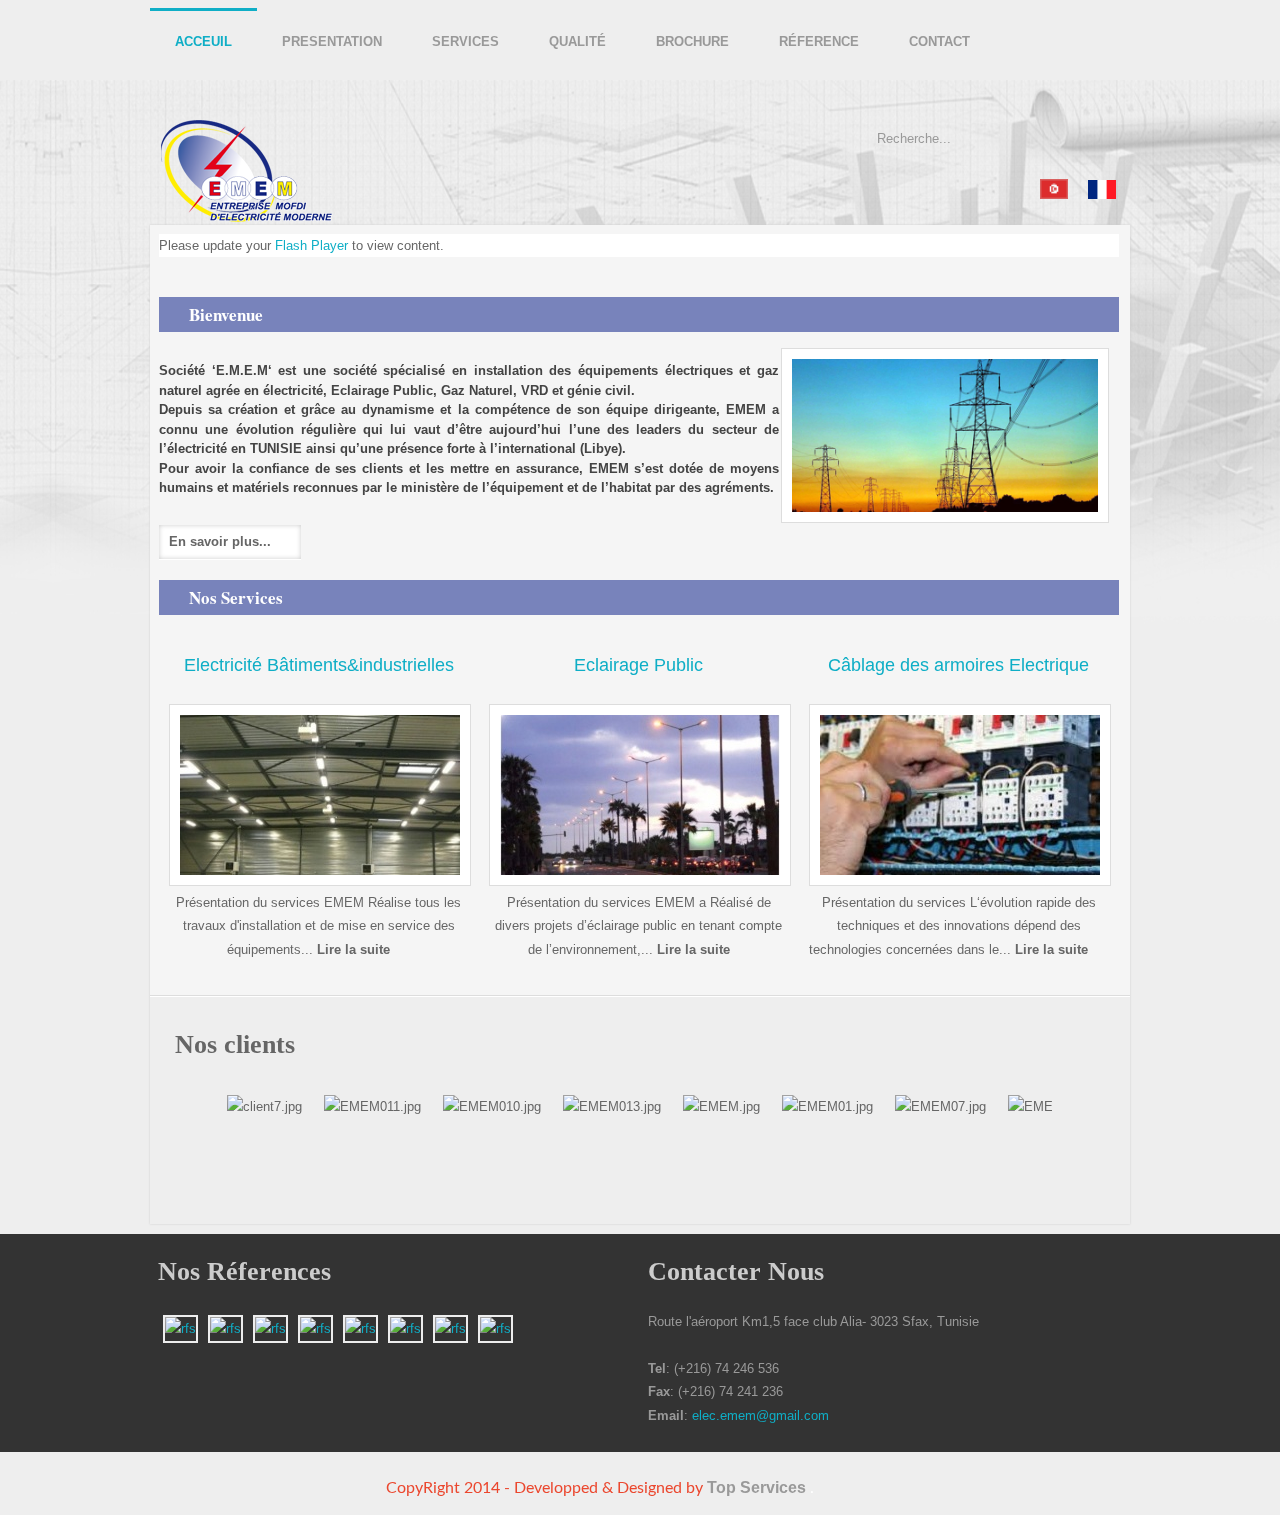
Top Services (756, 1487)
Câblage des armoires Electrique (958, 665)
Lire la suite (353, 949)
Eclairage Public (638, 665)
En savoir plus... (220, 541)
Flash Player (311, 245)
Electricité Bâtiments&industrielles (319, 665)
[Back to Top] (1110, 1497)
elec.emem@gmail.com (760, 1415)
